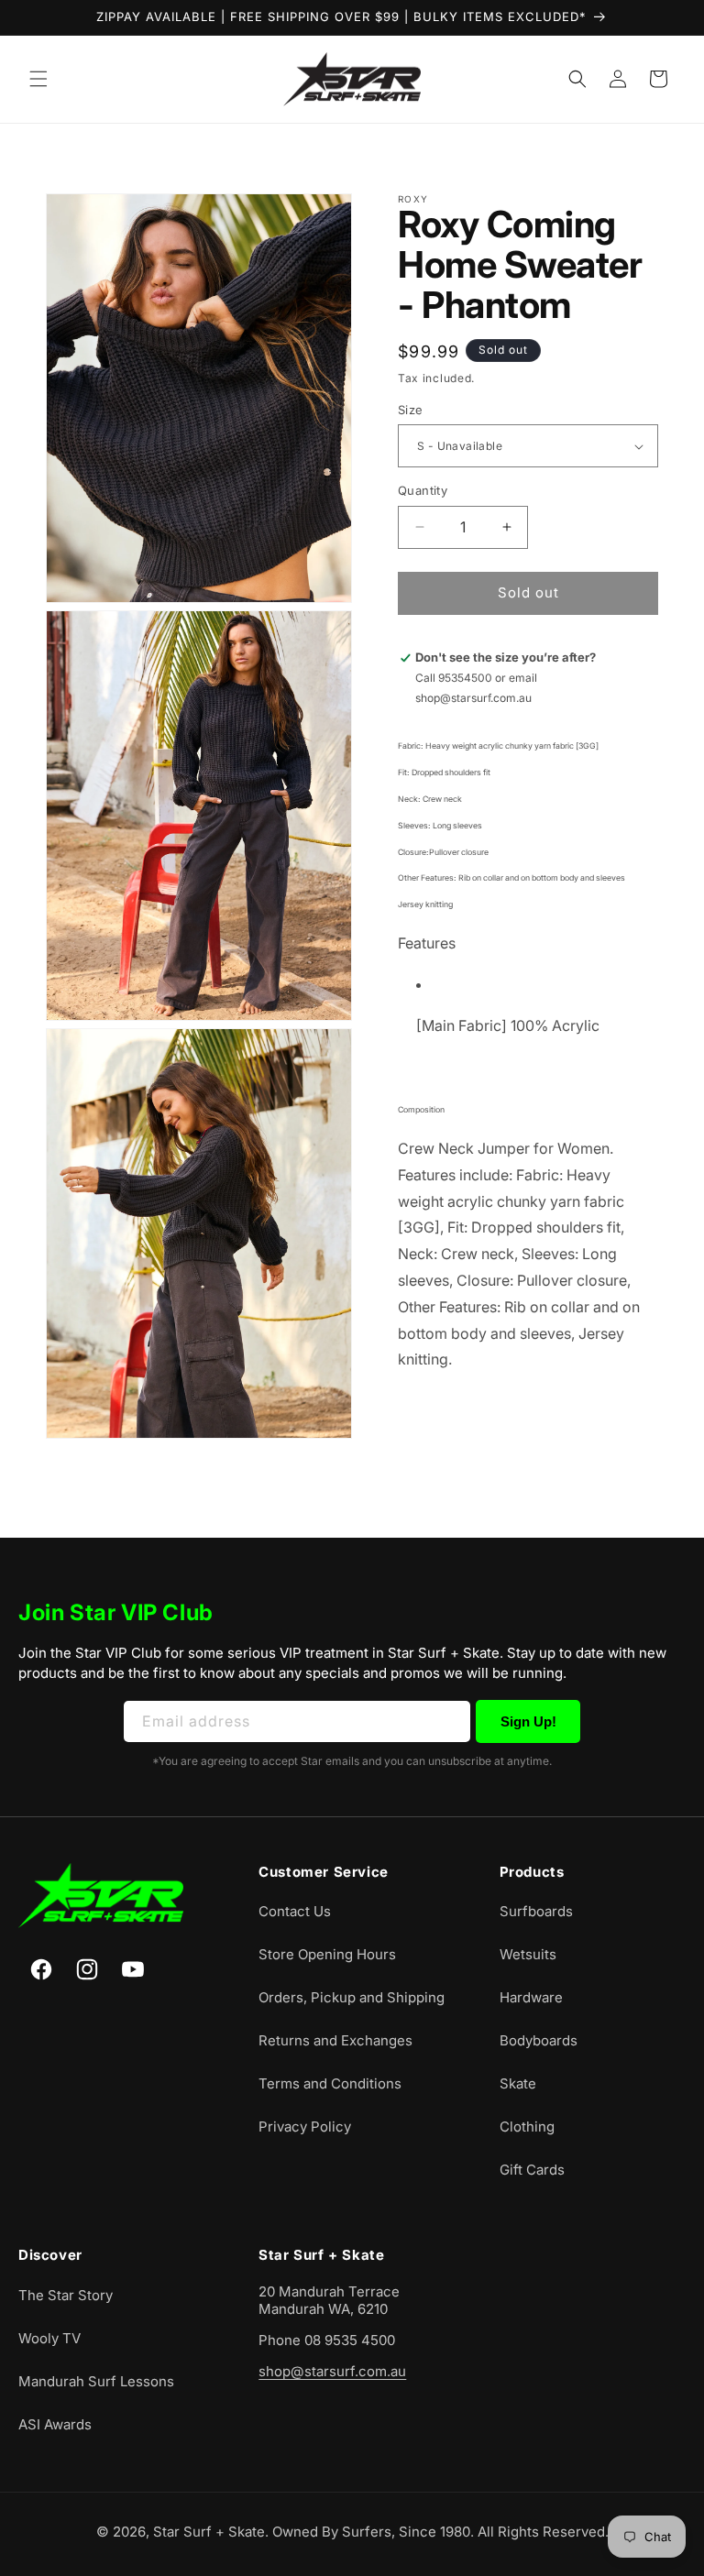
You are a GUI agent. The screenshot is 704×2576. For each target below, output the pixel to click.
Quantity (423, 490)
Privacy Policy (305, 2127)
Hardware (531, 1997)
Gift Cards (532, 2170)
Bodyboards (539, 2040)
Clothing (527, 2127)
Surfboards (536, 1911)
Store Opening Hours (327, 1954)
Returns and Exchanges (335, 2040)
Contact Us (295, 1911)
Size (411, 410)
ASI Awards (55, 2424)
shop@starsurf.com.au (332, 2371)
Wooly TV (49, 2338)
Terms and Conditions (330, 2083)
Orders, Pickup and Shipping (352, 1997)
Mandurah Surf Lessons (96, 2381)
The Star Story (66, 2295)
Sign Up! (528, 1721)
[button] (38, 79)
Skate (518, 2083)
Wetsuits (528, 1954)
